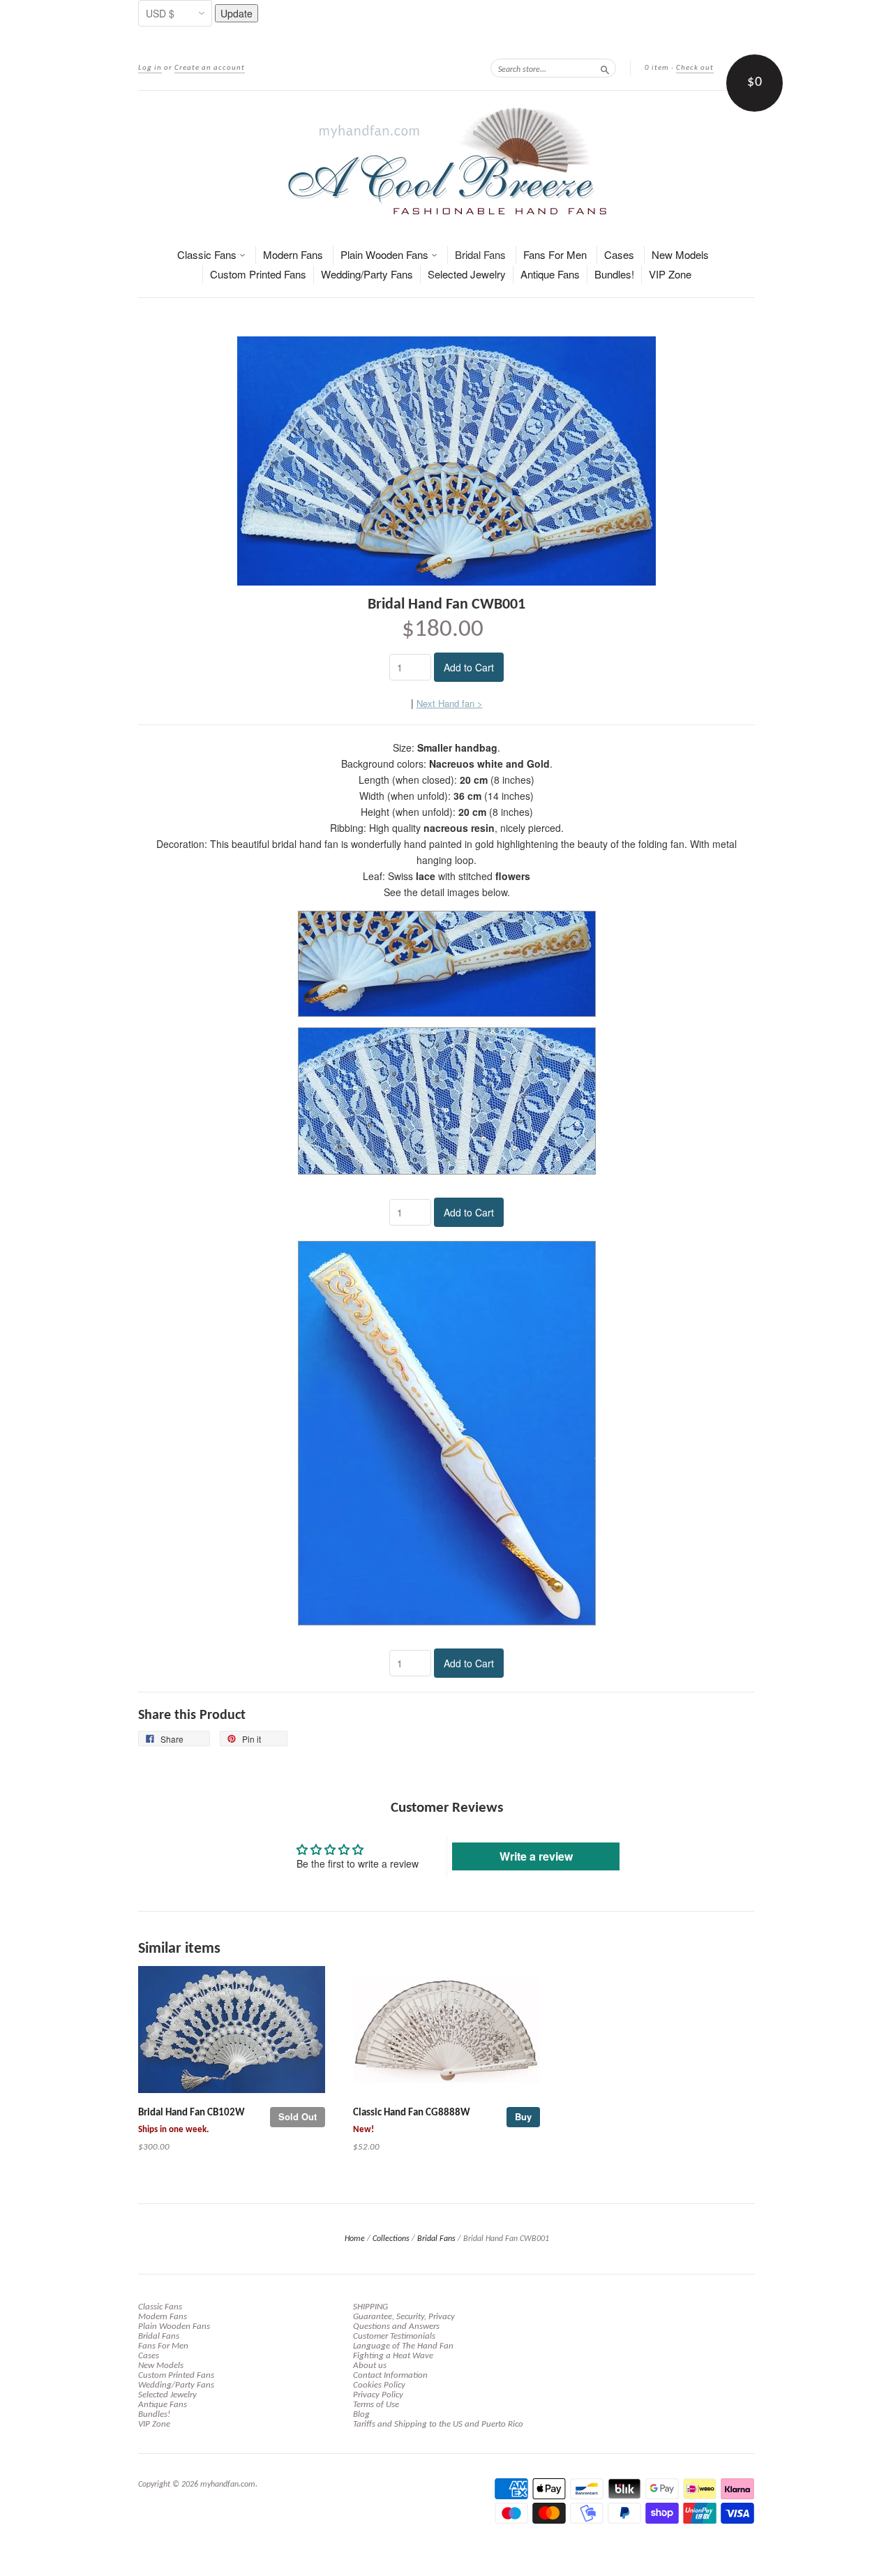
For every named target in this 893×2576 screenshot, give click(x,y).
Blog (361, 2414)
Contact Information (390, 2375)
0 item (657, 68)
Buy (523, 2116)
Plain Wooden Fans (386, 254)
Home (355, 2239)
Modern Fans (293, 254)
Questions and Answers (396, 2326)
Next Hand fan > (450, 703)
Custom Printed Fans (258, 274)
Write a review (536, 1856)
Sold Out (298, 2116)
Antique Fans (550, 274)
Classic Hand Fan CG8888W (412, 2113)
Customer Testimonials (394, 2336)
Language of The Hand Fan (403, 2346)
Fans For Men (555, 254)
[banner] (446, 161)
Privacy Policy (378, 2395)
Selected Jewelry (467, 274)
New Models (680, 254)
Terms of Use (376, 2405)
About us (370, 2366)
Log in (150, 68)
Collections (391, 2239)
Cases (619, 254)
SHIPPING (370, 2307)
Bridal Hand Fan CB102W (192, 2113)
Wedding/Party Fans (367, 274)
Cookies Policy (379, 2385)
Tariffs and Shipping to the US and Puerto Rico (438, 2424)
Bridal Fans (480, 254)
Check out (695, 68)
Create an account (210, 68)
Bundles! (614, 274)
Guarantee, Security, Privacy (404, 2317)
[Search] (605, 68)
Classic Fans (208, 254)
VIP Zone (670, 274)
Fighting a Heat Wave (393, 2356)
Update (237, 13)
